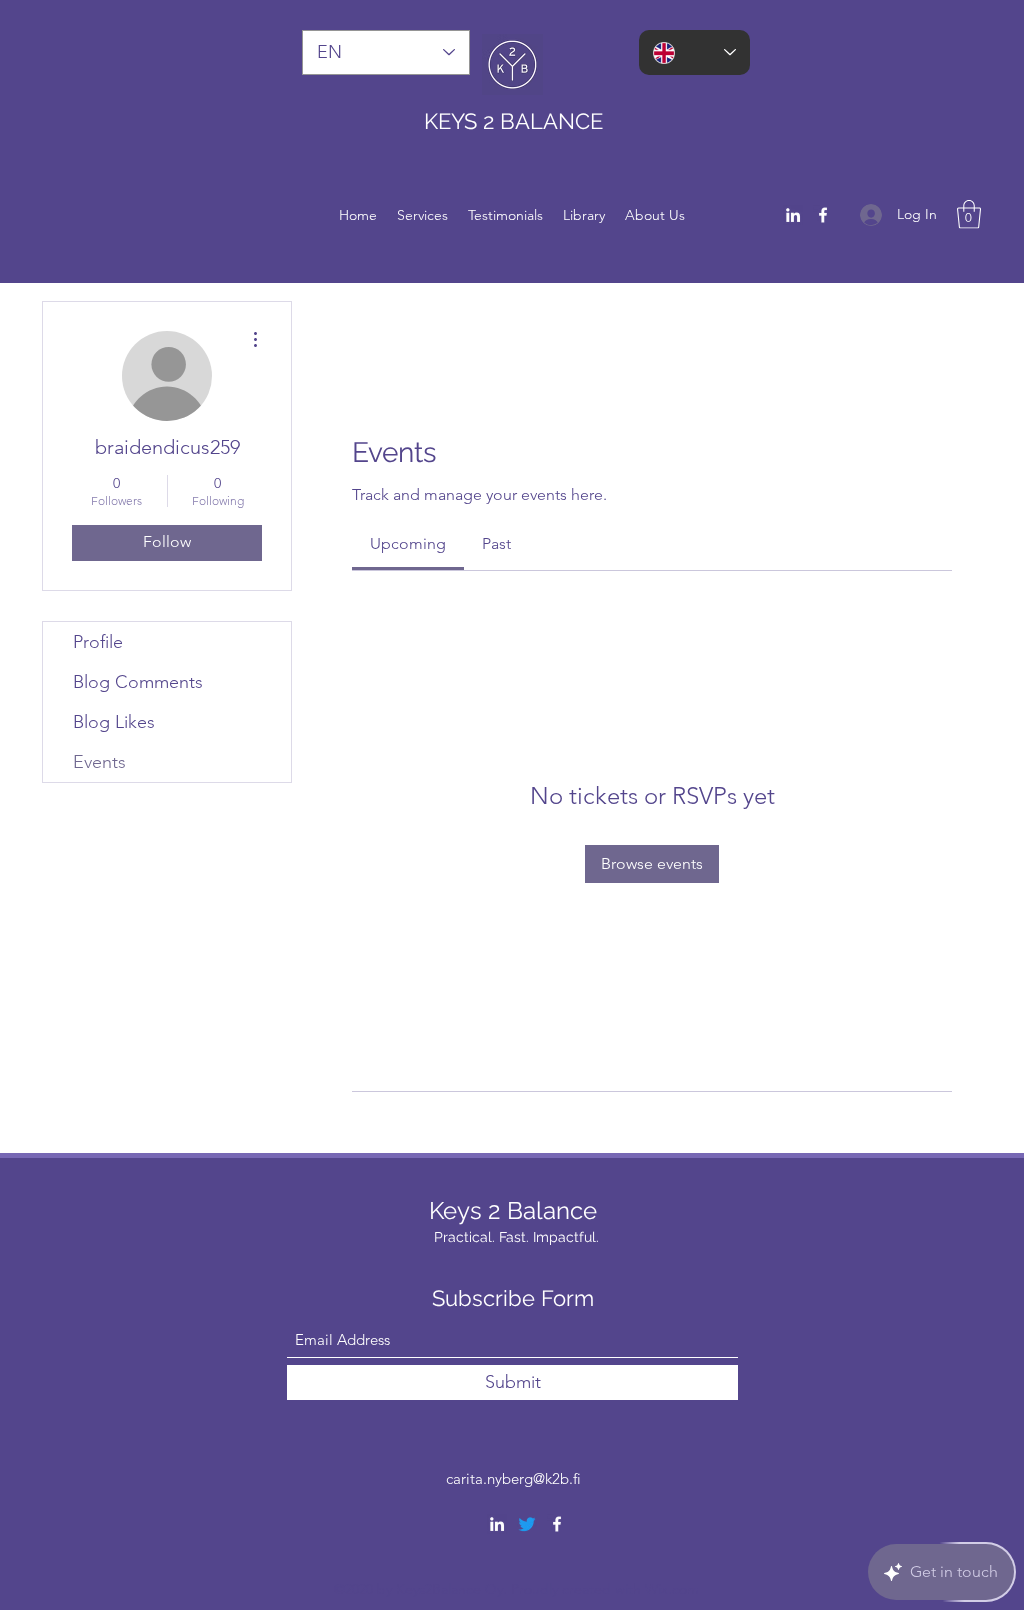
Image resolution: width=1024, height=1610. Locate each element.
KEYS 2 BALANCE (516, 121)
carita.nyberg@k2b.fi (513, 1478)
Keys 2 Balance (516, 1210)
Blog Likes (114, 722)
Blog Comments (138, 682)
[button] (969, 214)
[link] (408, 543)
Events (99, 762)
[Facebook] (823, 215)
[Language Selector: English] (694, 52)
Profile (98, 642)
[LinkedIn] (793, 215)
